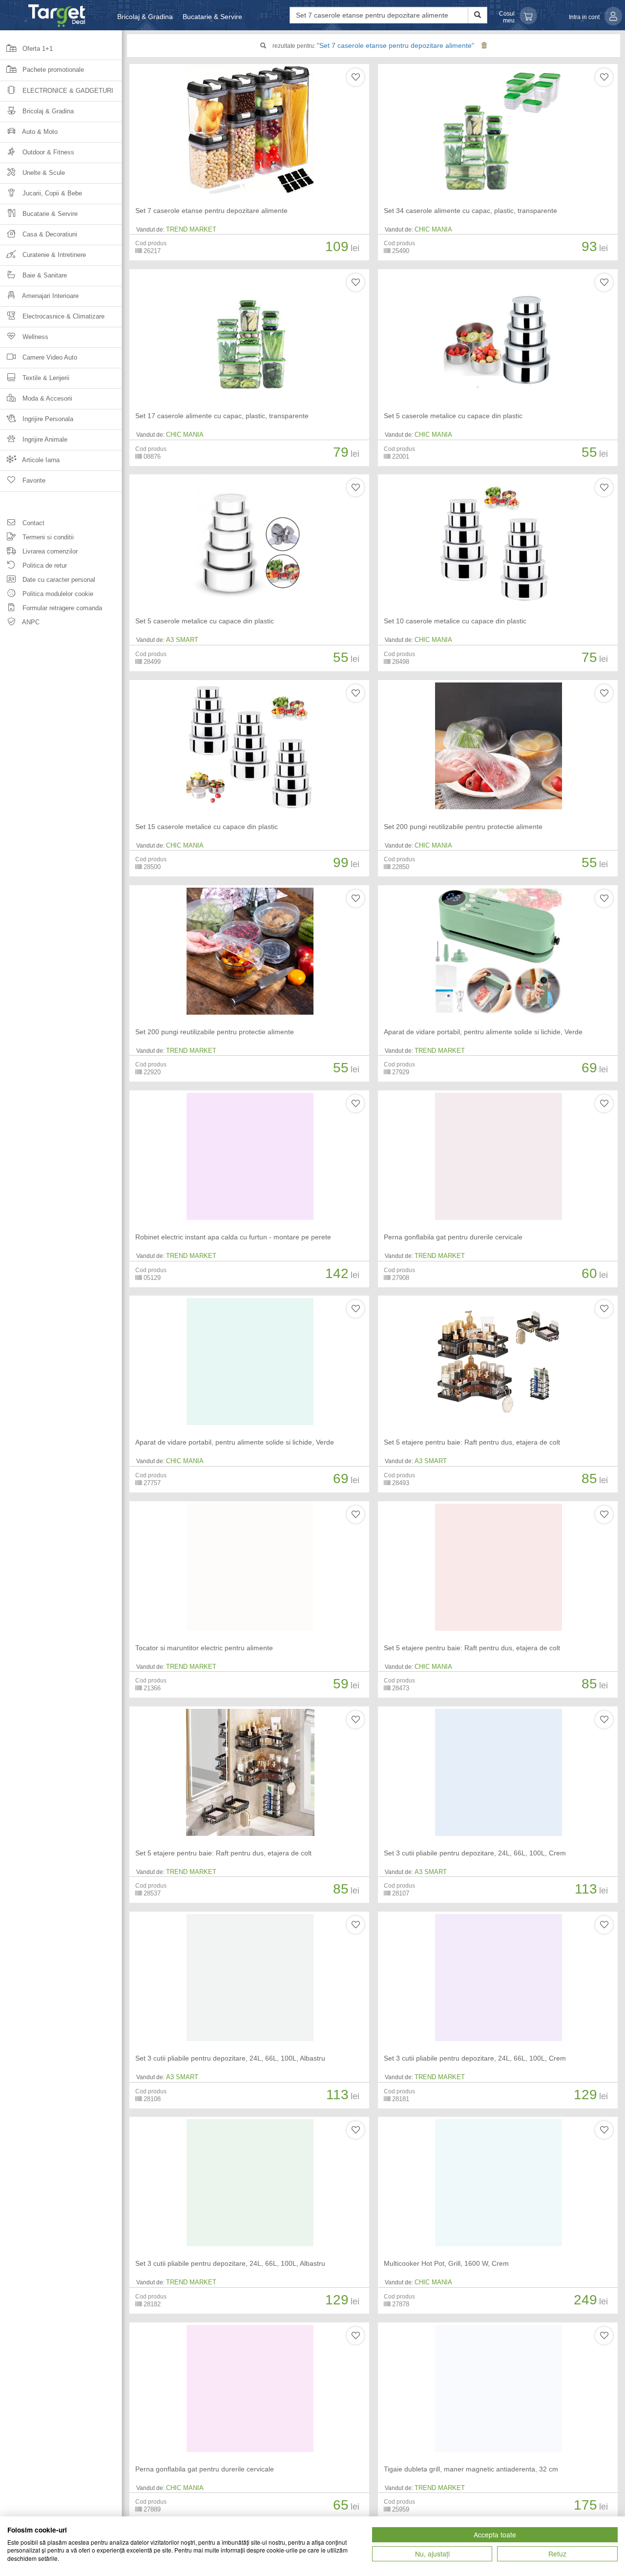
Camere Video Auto (49, 357)
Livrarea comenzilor (49, 551)
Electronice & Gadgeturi (67, 91)
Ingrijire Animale (44, 439)
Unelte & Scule (43, 173)
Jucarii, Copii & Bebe (51, 193)
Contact (32, 523)
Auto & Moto (39, 132)
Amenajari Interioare (50, 296)
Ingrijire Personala (47, 419)
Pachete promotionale (52, 70)
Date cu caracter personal (58, 580)
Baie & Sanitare (44, 275)
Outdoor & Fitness (47, 152)
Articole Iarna (40, 460)
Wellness (34, 337)
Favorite (33, 480)
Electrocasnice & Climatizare (62, 316)
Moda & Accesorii (46, 398)
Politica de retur (44, 565)
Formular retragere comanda (61, 608)
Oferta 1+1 (37, 49)
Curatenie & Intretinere (53, 255)
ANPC (30, 622)
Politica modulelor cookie (57, 594)
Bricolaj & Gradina (145, 17)
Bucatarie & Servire (212, 17)
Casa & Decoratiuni (49, 234)
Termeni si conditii (47, 537)
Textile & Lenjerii (45, 378)
